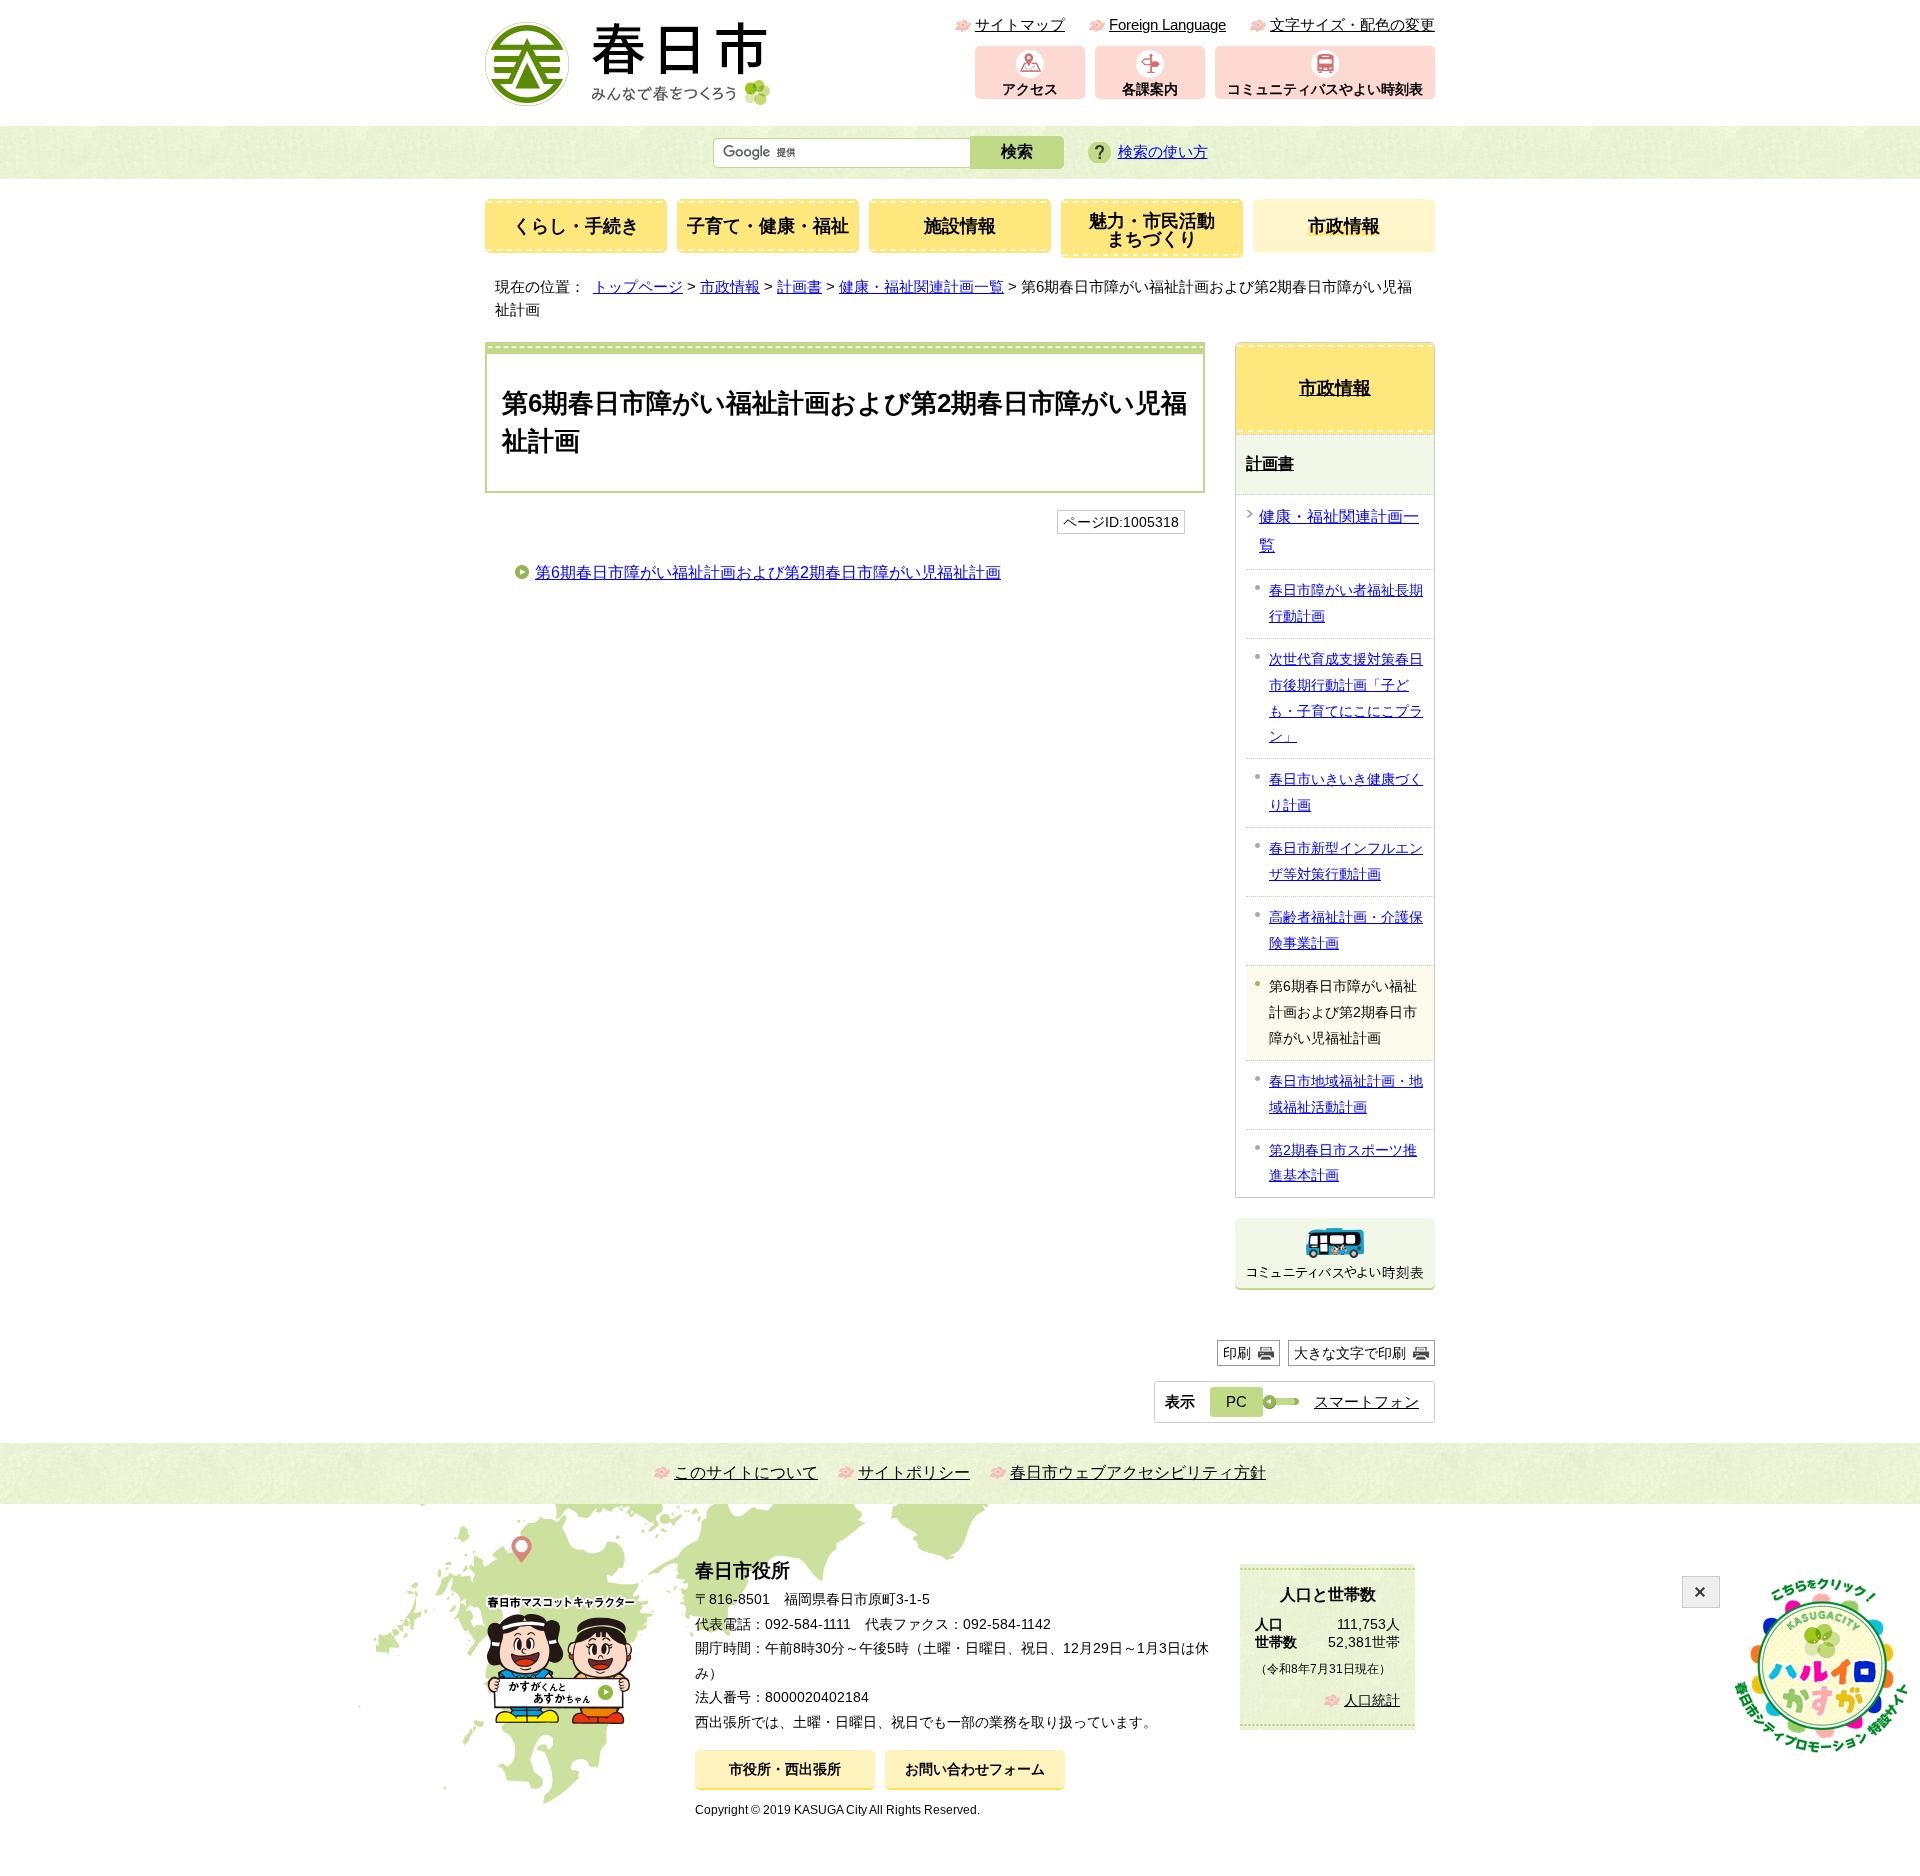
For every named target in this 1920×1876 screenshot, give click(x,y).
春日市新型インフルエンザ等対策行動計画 (1346, 861)
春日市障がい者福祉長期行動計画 (1346, 603)
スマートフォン (1366, 1401)
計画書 (799, 286)
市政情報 (730, 286)
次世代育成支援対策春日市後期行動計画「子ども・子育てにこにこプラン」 (1346, 698)
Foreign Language (1167, 24)
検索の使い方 (1163, 151)
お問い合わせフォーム (975, 1769)
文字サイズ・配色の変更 (1352, 24)
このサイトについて (746, 1472)
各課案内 (1150, 89)
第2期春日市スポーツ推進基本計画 (1343, 1163)
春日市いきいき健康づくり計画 (1346, 792)
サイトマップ (1020, 24)
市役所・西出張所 (785, 1769)
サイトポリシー (914, 1472)
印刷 (1237, 1353)
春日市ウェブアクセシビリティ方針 (1138, 1472)
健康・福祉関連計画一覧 (921, 286)
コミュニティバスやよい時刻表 (1325, 89)
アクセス (1030, 89)
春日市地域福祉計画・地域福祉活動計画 (1346, 1094)
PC (1236, 1401)
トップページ (638, 286)
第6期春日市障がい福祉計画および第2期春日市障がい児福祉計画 (768, 572)
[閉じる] (1701, 1592)
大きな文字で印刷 (1350, 1353)
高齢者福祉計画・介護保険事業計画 (1346, 930)
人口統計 (1372, 1700)
